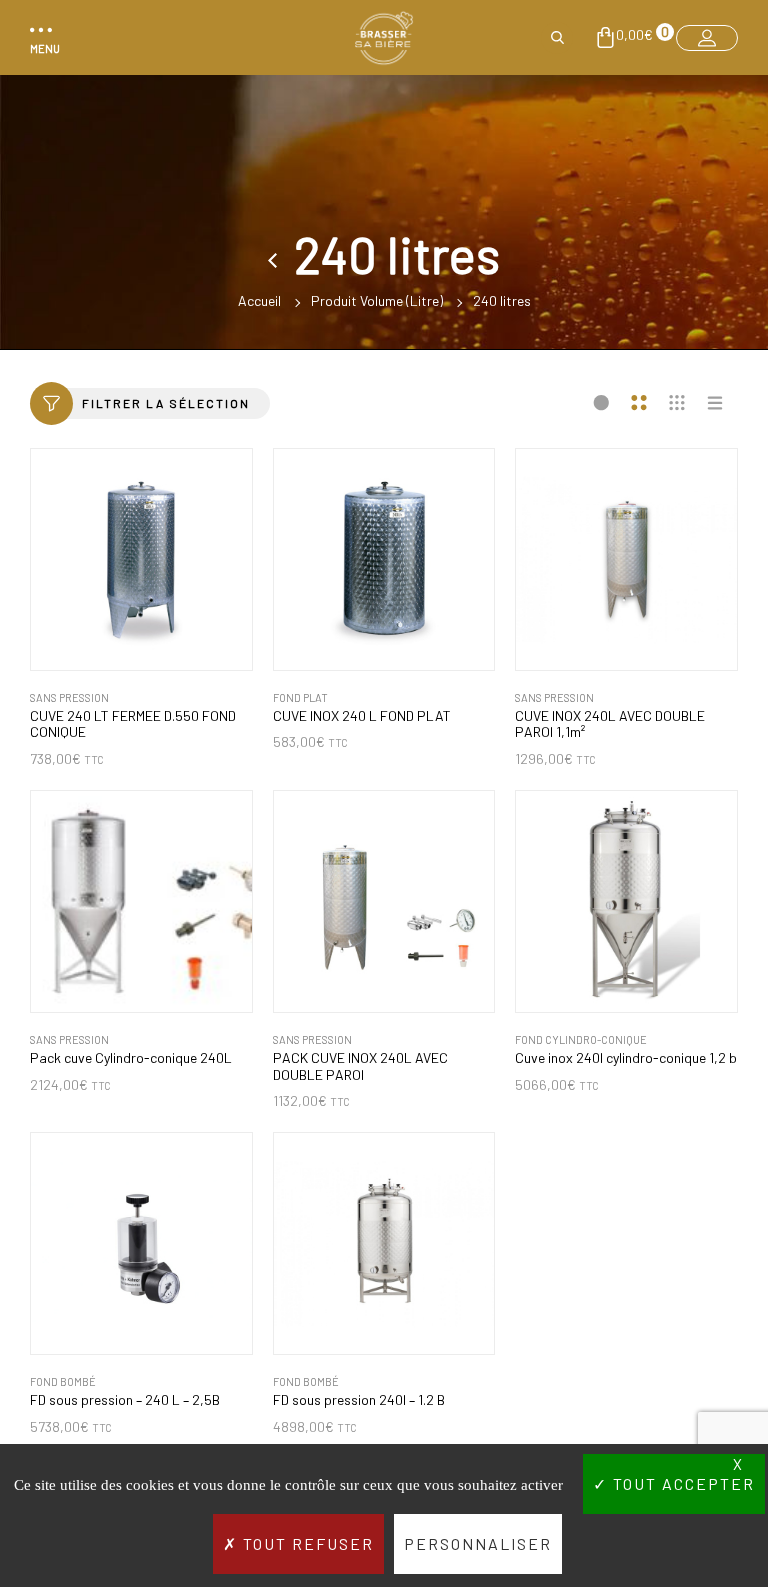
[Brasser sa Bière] (384, 38)
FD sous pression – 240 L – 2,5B (125, 1400)
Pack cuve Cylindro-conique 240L (131, 1058)
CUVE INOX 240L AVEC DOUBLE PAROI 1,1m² (610, 724)
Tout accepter (681, 1483)
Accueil (259, 300)
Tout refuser (306, 1543)
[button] (42, 38)
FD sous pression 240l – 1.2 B (359, 1400)
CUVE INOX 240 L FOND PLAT (362, 716)
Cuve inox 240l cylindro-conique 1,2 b (626, 1058)
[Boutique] (281, 254)
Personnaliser (478, 1543)
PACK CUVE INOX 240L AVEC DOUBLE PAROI (360, 1066)
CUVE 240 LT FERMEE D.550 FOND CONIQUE (133, 724)
